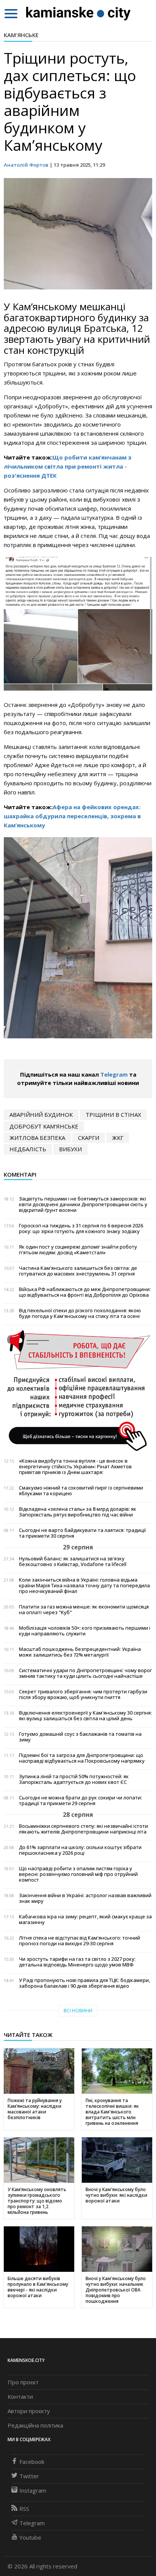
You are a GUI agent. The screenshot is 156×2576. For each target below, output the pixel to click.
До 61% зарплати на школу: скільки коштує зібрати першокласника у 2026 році (80, 1850)
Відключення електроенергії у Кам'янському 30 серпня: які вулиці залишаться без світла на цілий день (85, 1716)
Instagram (33, 2490)
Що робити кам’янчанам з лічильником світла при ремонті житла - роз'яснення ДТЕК (68, 466)
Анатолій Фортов (26, 165)
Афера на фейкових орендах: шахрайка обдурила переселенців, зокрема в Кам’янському (72, 816)
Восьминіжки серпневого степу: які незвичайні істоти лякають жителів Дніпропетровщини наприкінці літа (83, 1829)
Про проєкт (23, 2382)
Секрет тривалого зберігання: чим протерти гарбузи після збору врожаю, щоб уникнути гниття (83, 1694)
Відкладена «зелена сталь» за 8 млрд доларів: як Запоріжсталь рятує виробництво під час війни (78, 1512)
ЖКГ (118, 1138)
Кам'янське (21, 35)
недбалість (28, 1149)
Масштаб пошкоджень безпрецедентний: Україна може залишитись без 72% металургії (80, 1652)
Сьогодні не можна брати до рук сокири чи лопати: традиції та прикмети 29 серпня (80, 1801)
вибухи (70, 1149)
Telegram (114, 1074)
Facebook (32, 2462)
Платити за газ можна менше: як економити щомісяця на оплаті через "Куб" (84, 1610)
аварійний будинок (41, 1114)
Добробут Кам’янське (44, 1126)
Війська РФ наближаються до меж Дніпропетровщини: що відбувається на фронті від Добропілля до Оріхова (85, 1292)
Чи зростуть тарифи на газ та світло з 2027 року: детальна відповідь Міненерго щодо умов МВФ (77, 1962)
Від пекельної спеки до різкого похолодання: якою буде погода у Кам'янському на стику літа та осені (80, 1313)
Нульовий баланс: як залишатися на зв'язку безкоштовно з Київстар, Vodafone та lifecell (73, 1562)
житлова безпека (37, 1138)
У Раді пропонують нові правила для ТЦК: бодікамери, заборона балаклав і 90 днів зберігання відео (84, 1983)
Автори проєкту (29, 2411)
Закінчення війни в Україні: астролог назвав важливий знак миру (85, 1898)
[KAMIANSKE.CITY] (79, 13)
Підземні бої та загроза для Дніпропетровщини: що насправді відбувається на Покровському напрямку (82, 1758)
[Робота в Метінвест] (78, 1390)
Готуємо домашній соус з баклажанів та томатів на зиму (80, 1737)
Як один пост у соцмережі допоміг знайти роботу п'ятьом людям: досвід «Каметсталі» (78, 1250)
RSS (24, 2509)
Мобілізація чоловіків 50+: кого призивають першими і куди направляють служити (85, 1631)
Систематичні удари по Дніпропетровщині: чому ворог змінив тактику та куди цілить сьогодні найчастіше (85, 1673)
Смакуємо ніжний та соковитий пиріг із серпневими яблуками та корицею (81, 1491)
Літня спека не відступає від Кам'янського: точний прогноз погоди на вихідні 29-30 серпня (80, 1941)
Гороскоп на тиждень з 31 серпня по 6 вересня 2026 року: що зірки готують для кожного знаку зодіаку (81, 1229)
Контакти (20, 2396)
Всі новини (78, 2011)
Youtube (30, 2537)
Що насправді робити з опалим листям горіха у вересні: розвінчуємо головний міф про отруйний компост (78, 1874)
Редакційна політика (35, 2425)
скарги (89, 1138)
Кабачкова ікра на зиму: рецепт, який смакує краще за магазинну (85, 1919)
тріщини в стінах (113, 1114)
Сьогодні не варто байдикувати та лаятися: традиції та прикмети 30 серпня (82, 1533)
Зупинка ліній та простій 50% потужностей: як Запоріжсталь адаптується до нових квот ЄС (74, 1779)
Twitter (29, 2476)
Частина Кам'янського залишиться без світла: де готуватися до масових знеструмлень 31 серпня (78, 1271)
